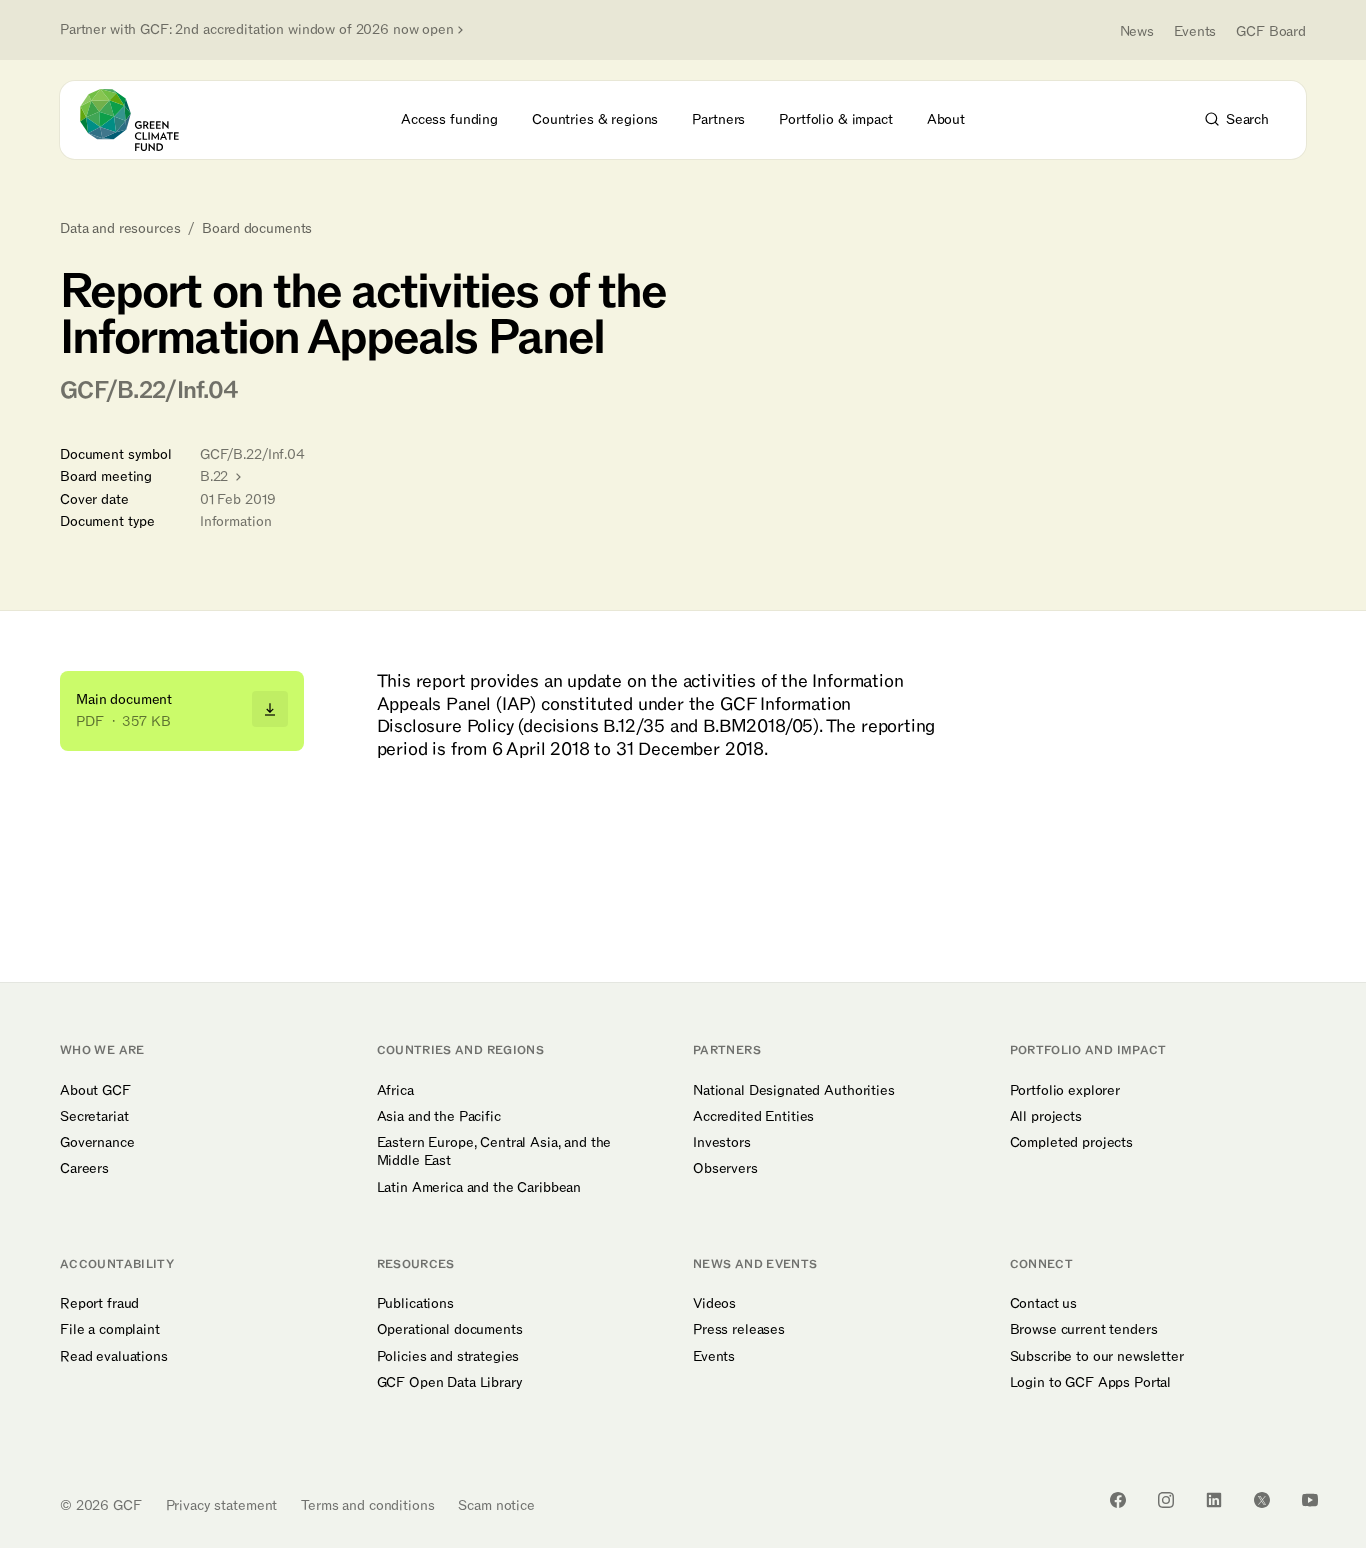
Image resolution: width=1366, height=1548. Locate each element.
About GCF (95, 1091)
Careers (84, 1169)
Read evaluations (114, 1357)
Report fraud (99, 1304)
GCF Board (1271, 31)
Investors (722, 1143)
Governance (97, 1143)
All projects (1046, 1117)
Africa (395, 1091)
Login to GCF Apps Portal (1091, 1383)
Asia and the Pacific (439, 1117)
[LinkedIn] (1214, 1500)
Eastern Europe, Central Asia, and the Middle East (494, 1152)
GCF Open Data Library (450, 1383)
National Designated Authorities (794, 1091)
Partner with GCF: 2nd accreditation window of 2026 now (257, 30)
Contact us (1044, 1304)
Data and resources (120, 229)
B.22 (216, 476)
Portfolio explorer (1065, 1091)
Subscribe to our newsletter (1097, 1357)
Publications (415, 1304)
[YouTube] (1310, 1500)
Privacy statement (222, 1505)
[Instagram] (1166, 1500)
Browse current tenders (1084, 1330)
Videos (714, 1304)
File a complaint (110, 1330)
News (1137, 31)
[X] (1262, 1500)
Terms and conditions (367, 1505)
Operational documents (450, 1330)
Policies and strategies (448, 1357)
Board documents (257, 229)
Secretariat (94, 1117)
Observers (725, 1169)
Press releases (739, 1330)
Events (1195, 31)
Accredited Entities (753, 1117)
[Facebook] (1118, 1500)
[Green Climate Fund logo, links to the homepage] (141, 120)
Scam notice (496, 1505)
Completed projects (1071, 1143)
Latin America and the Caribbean (479, 1188)
